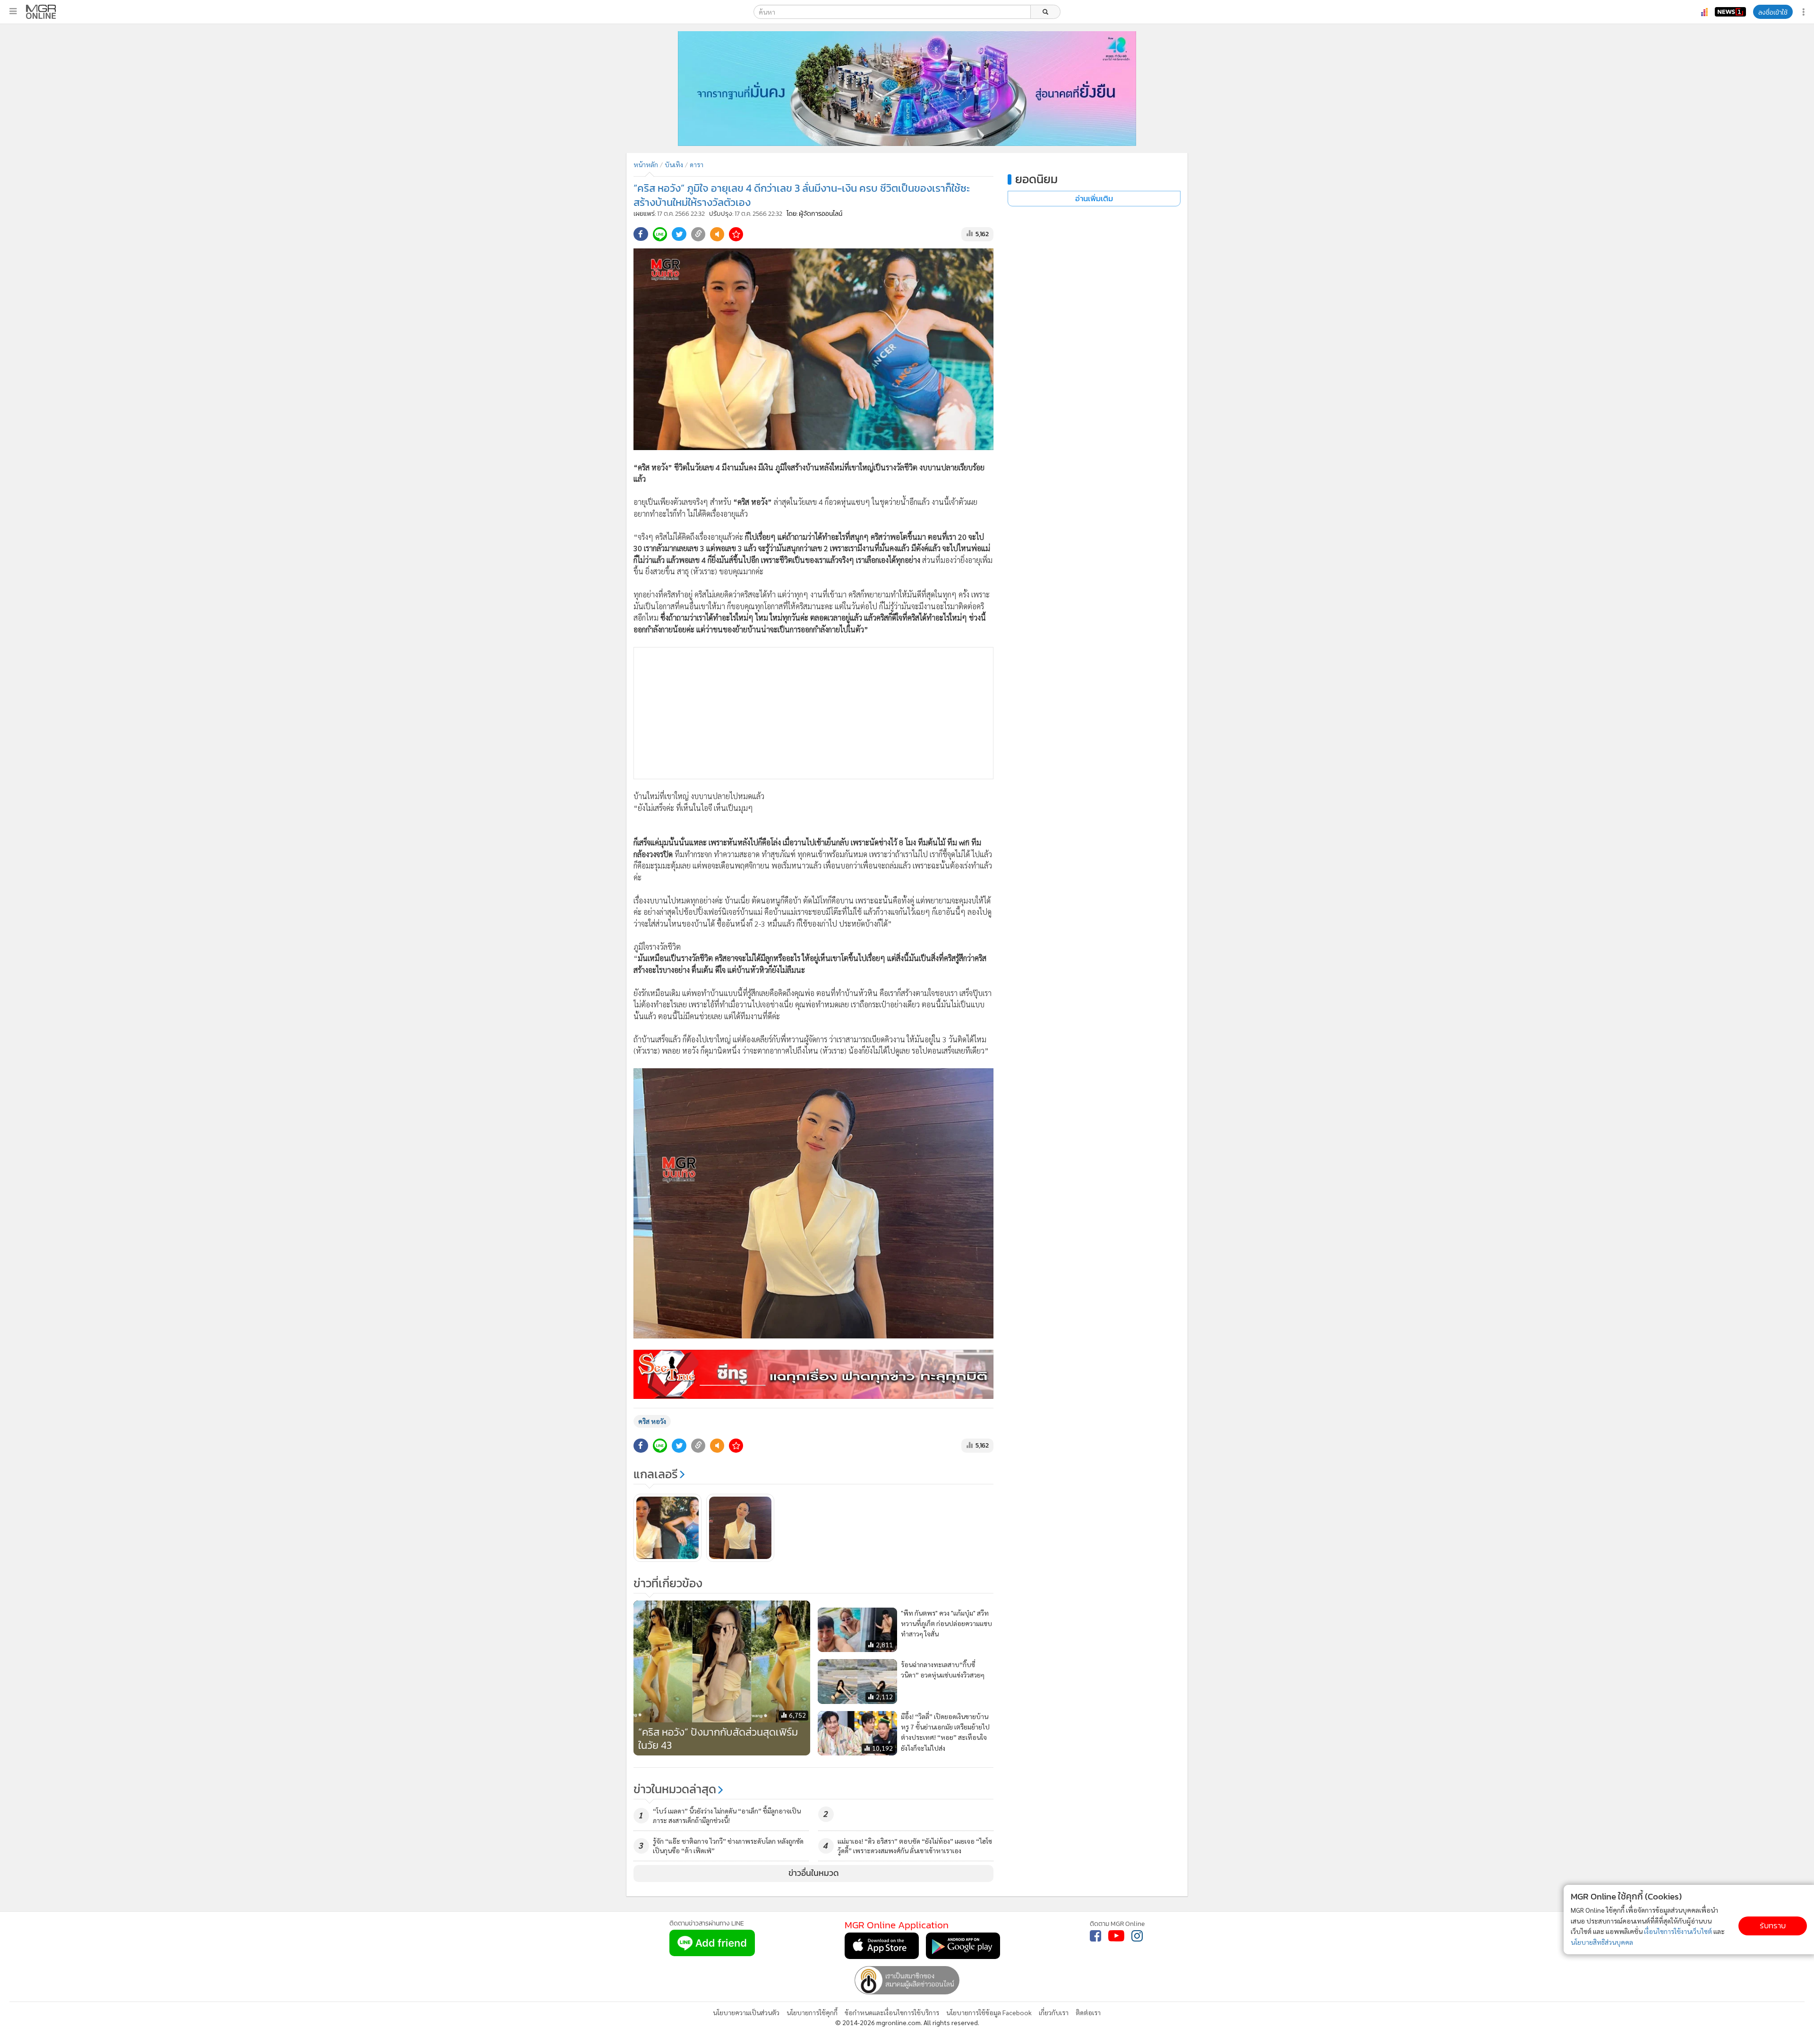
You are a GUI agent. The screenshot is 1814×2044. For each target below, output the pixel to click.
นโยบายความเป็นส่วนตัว (746, 2012)
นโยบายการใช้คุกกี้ (812, 2012)
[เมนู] (13, 11)
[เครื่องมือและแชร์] (1805, 12)
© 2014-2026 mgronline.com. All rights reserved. (907, 2022)
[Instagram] (1137, 1936)
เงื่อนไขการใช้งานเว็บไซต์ (1678, 1931)
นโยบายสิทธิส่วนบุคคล (1602, 1942)
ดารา (697, 164)
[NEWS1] (1730, 12)
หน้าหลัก (646, 164)
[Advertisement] (813, 713)
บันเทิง (674, 164)
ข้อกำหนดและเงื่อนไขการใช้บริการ (892, 2012)
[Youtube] (1116, 1936)
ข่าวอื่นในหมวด (814, 1873)
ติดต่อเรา (1088, 2012)
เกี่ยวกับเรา (1054, 2012)
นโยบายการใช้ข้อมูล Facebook (989, 2012)
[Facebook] (1095, 1936)
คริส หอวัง (652, 1421)
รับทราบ (1773, 1926)
